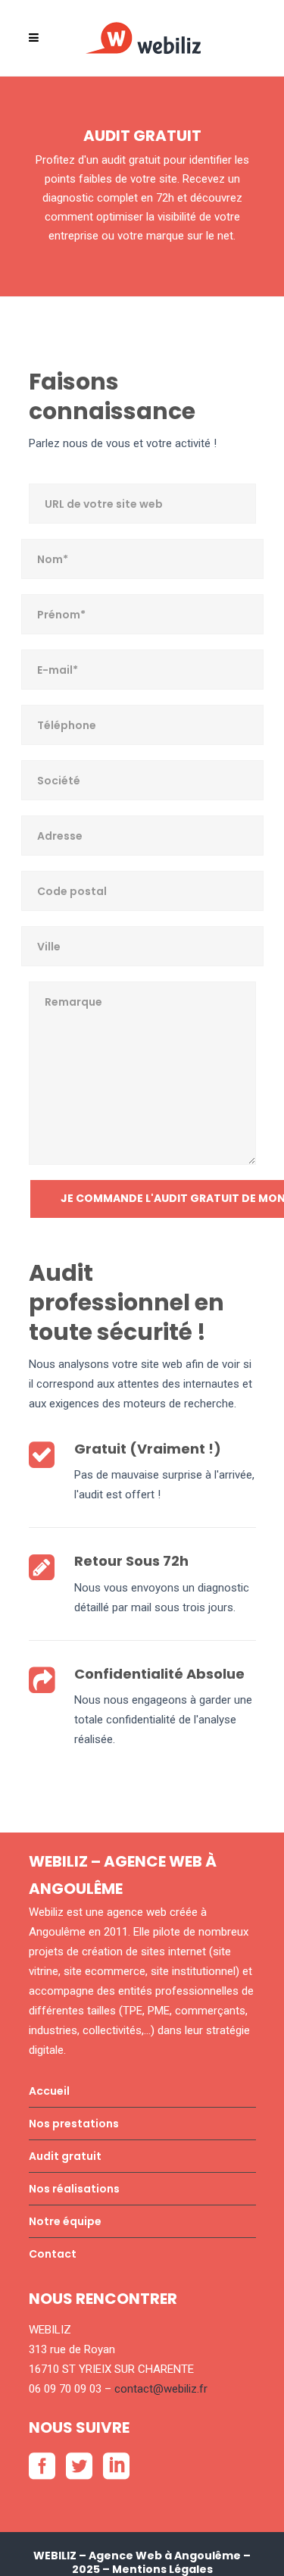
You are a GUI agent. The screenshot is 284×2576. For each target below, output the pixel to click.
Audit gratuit (65, 2156)
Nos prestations (74, 2124)
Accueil (49, 2091)
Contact (53, 2254)
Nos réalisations (74, 2189)
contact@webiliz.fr (161, 2389)
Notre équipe (65, 2221)
